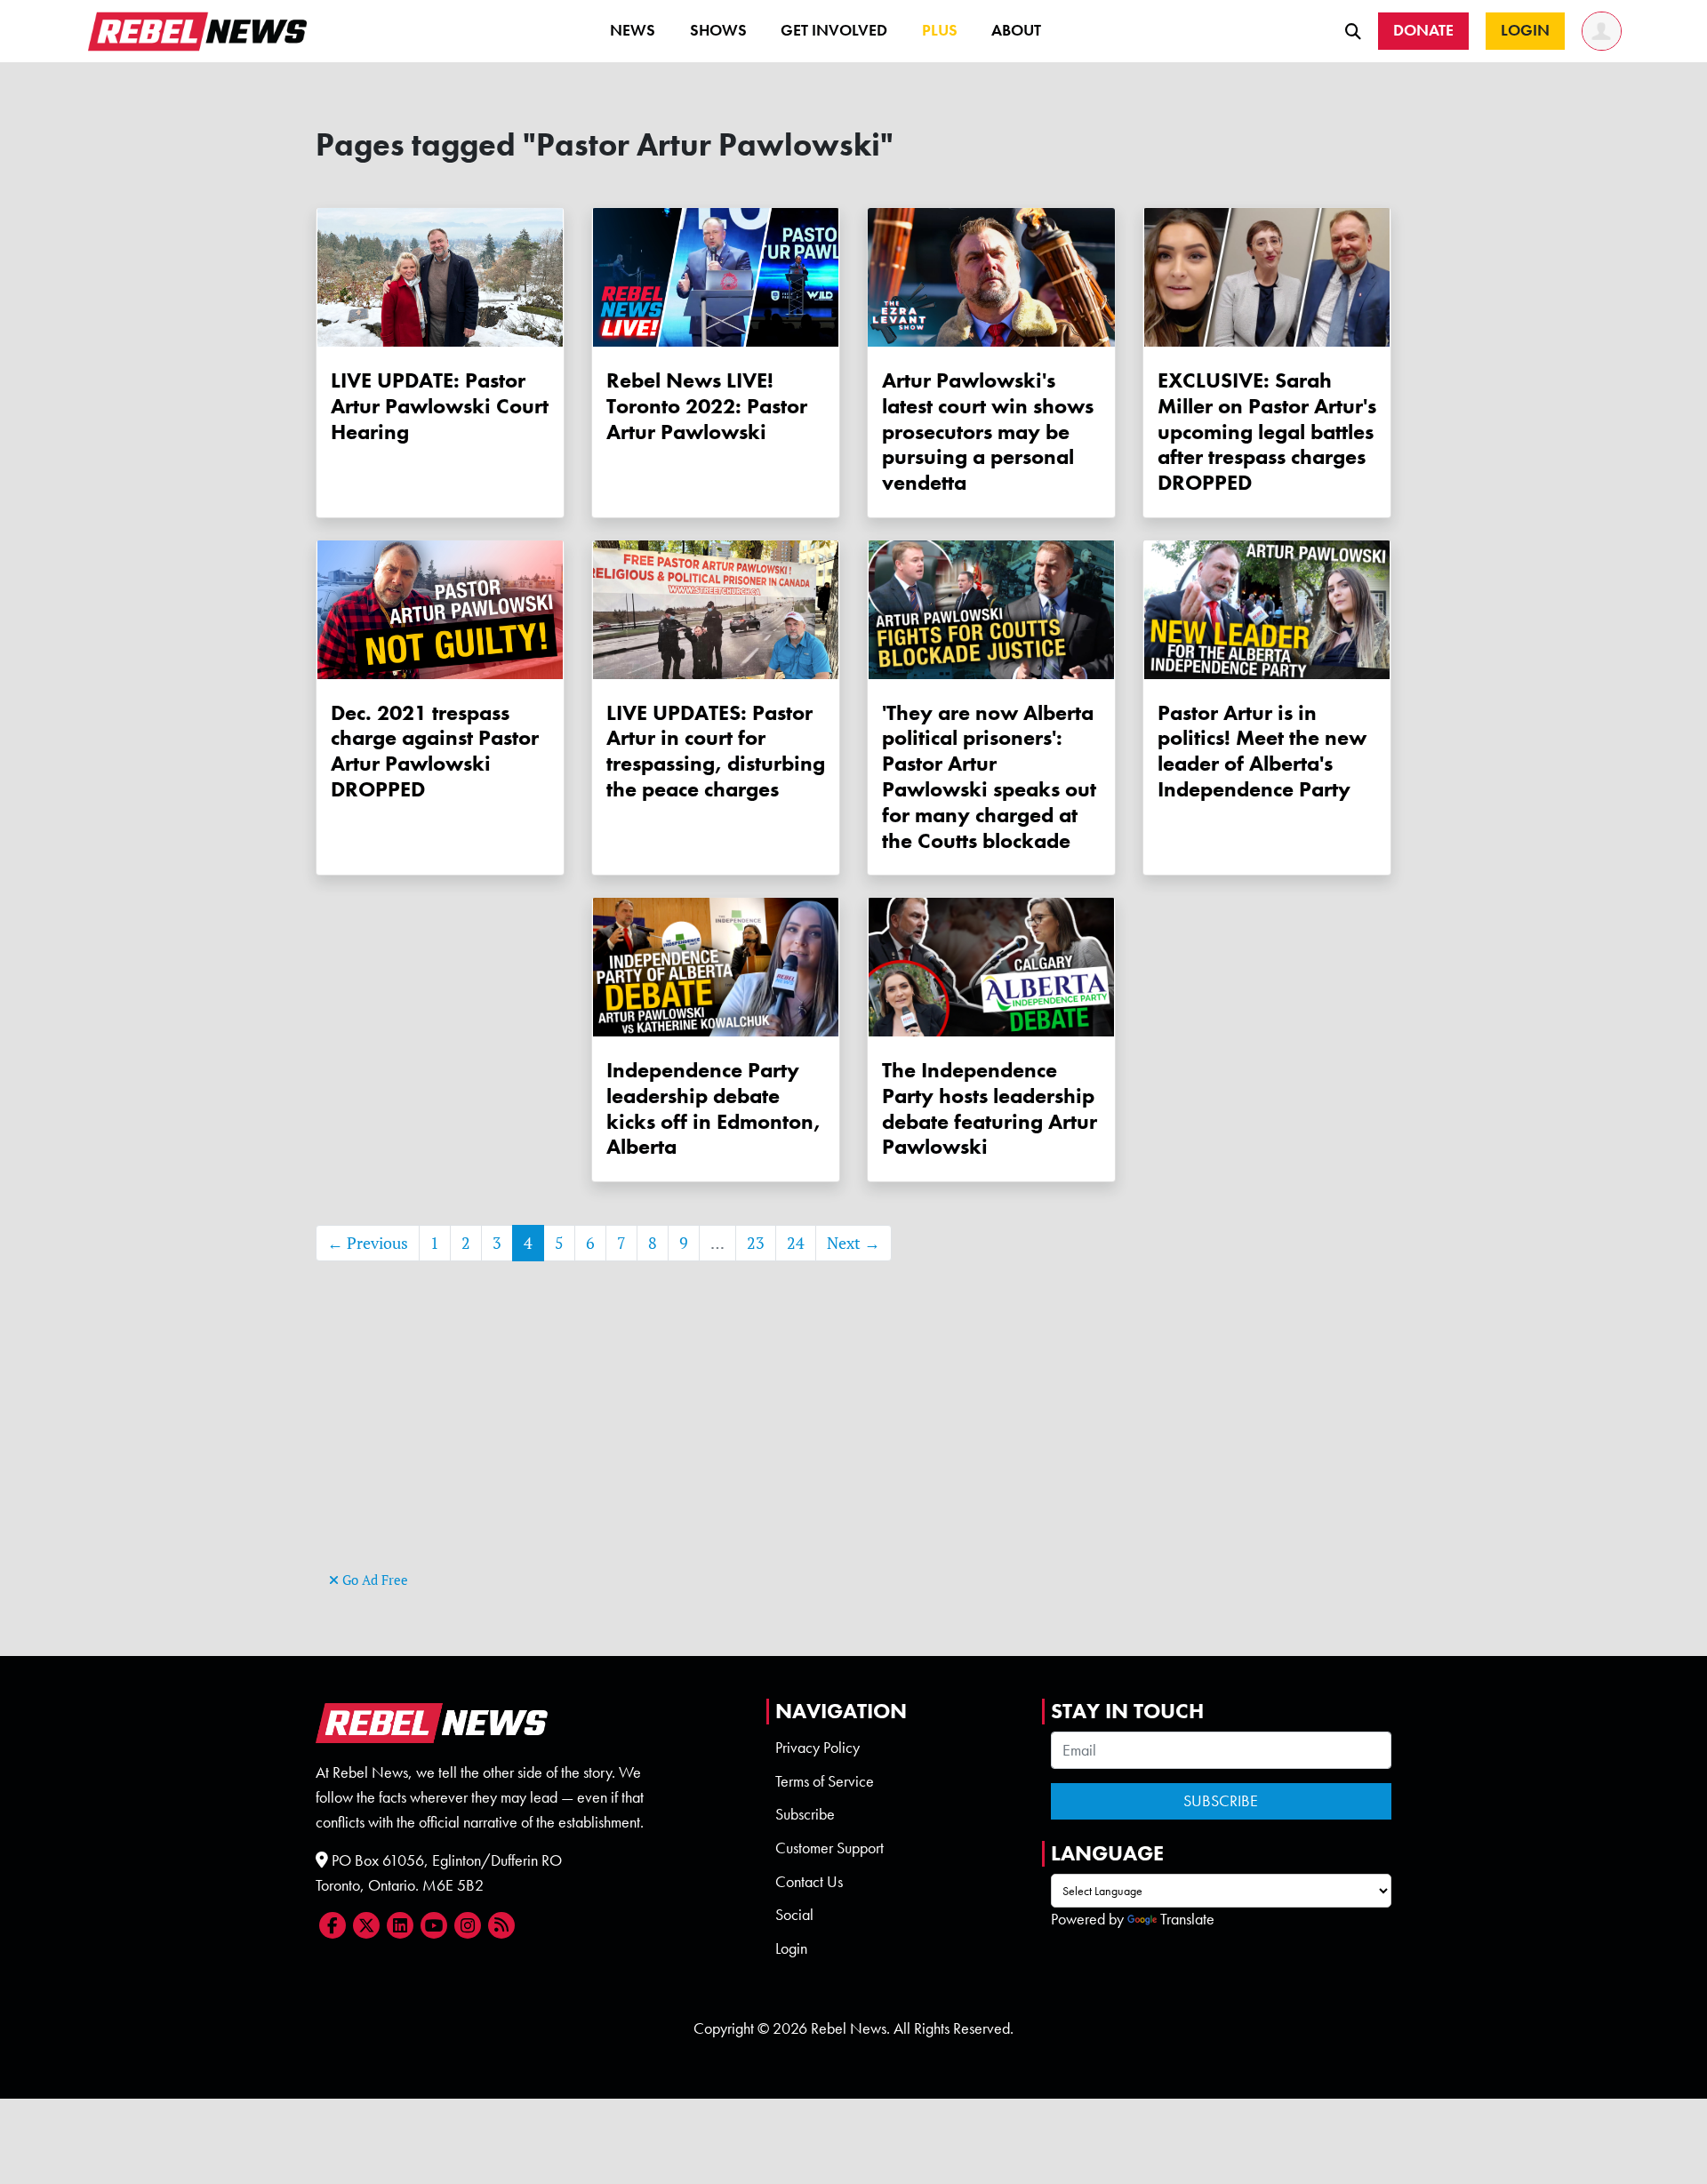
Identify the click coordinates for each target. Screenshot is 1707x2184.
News (633, 30)
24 (796, 1243)
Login (791, 1948)
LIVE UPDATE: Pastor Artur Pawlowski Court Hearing (440, 406)
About (1016, 30)
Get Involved (834, 30)
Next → (853, 1243)
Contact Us (809, 1882)
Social (794, 1915)
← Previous (368, 1243)
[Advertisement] (853, 1443)
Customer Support (829, 1848)
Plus (940, 30)
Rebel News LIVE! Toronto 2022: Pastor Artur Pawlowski (707, 406)
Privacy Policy (817, 1748)
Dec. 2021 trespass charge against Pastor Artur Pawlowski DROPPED (435, 751)
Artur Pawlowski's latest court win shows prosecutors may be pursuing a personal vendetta (988, 431)
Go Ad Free (373, 1580)
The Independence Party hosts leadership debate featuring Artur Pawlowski (990, 1108)
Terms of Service (825, 1781)
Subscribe (805, 1814)
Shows (718, 30)
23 (756, 1243)
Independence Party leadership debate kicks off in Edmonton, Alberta (713, 1108)
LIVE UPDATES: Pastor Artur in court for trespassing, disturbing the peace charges (716, 751)
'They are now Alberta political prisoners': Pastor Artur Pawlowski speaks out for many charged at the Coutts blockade (989, 776)
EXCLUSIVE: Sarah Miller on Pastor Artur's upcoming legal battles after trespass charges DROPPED (1267, 431)
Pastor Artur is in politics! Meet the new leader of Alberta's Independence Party (1262, 751)
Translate (1187, 1919)
